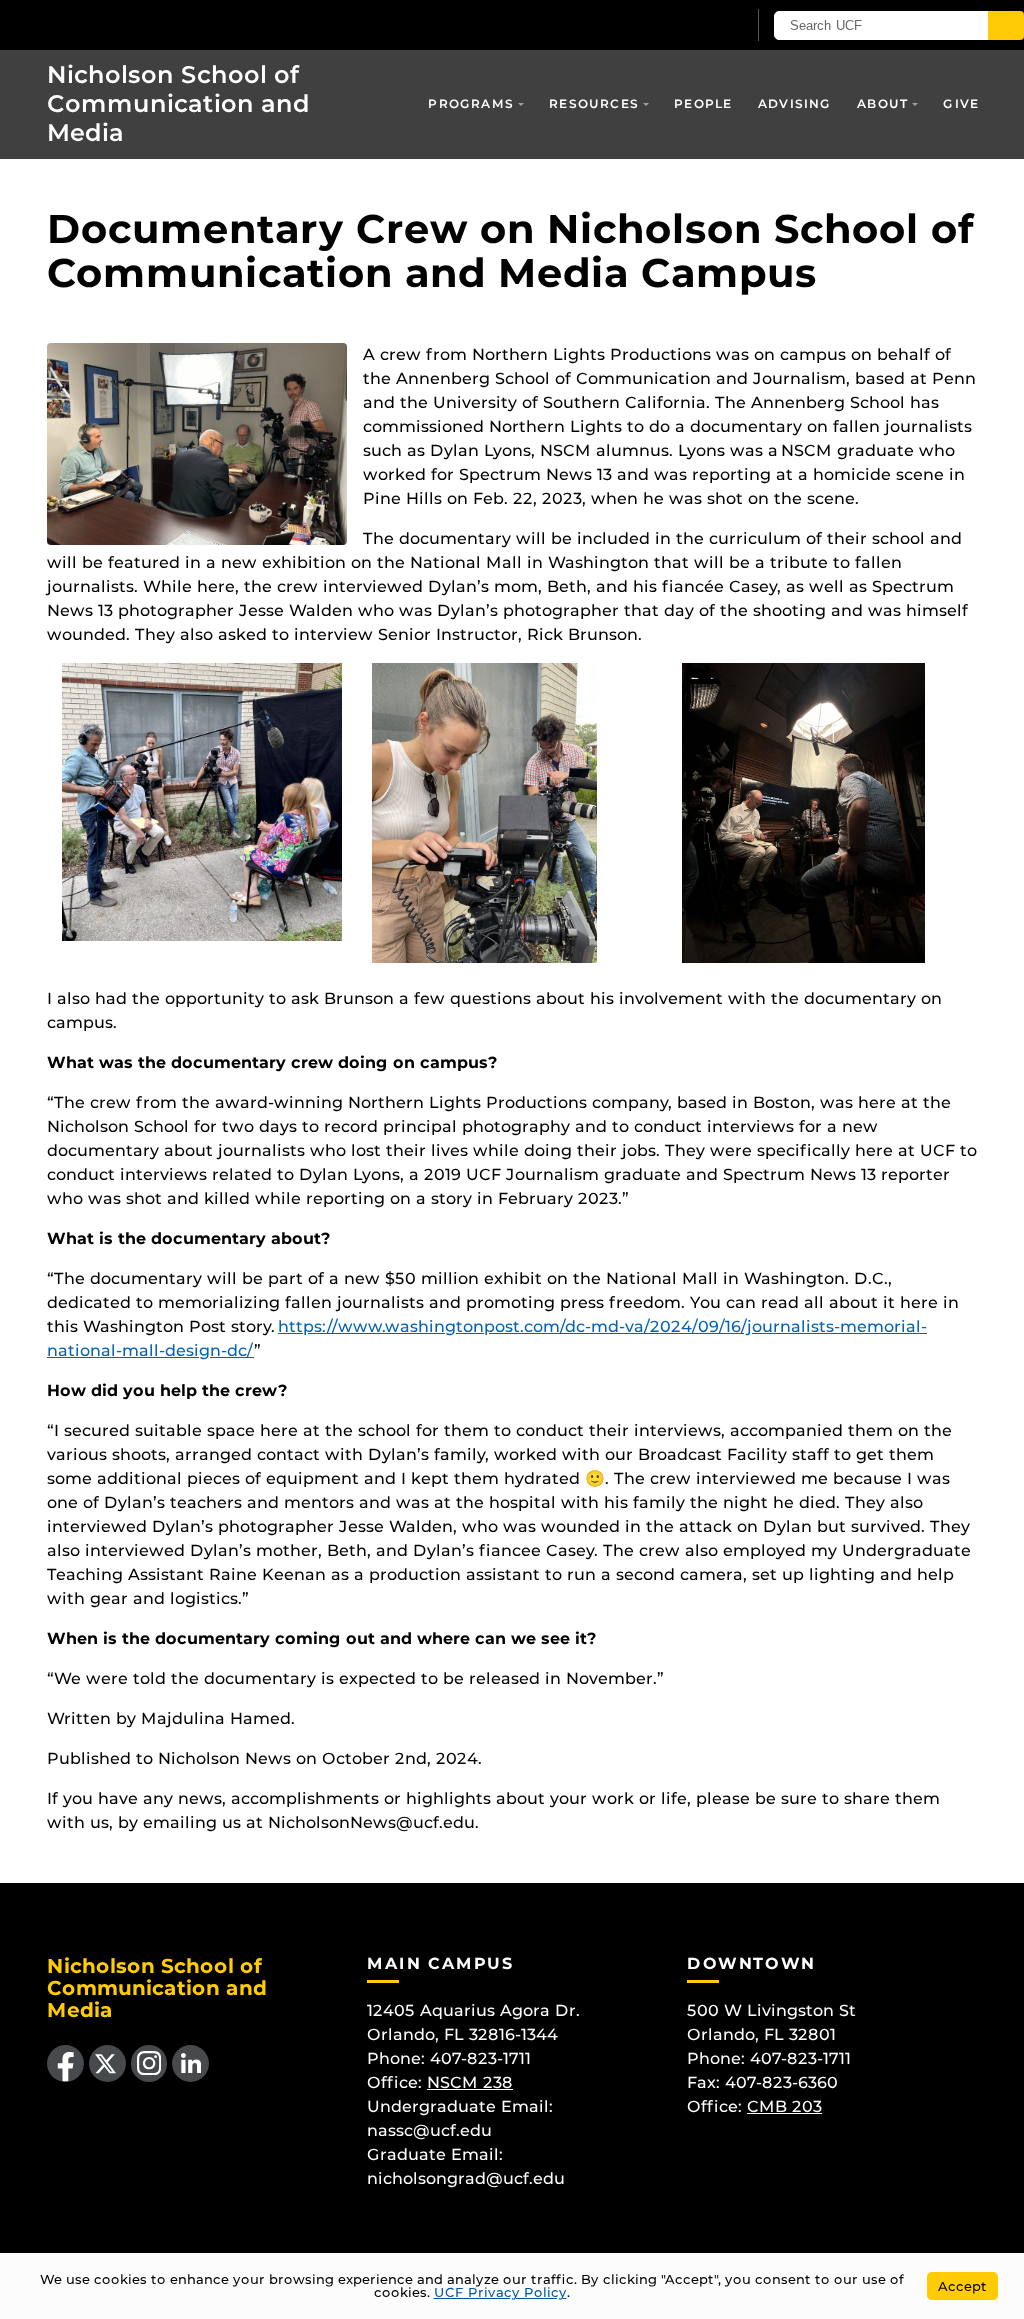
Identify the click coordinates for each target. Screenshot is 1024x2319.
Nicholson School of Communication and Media (178, 103)
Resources (594, 103)
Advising (795, 103)
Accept (962, 2286)
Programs (471, 103)
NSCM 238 (470, 2082)
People (703, 103)
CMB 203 (784, 2106)
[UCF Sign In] (681, 26)
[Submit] (1006, 25)
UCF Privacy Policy (500, 2292)
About (882, 103)
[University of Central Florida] (148, 24)
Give (961, 103)
